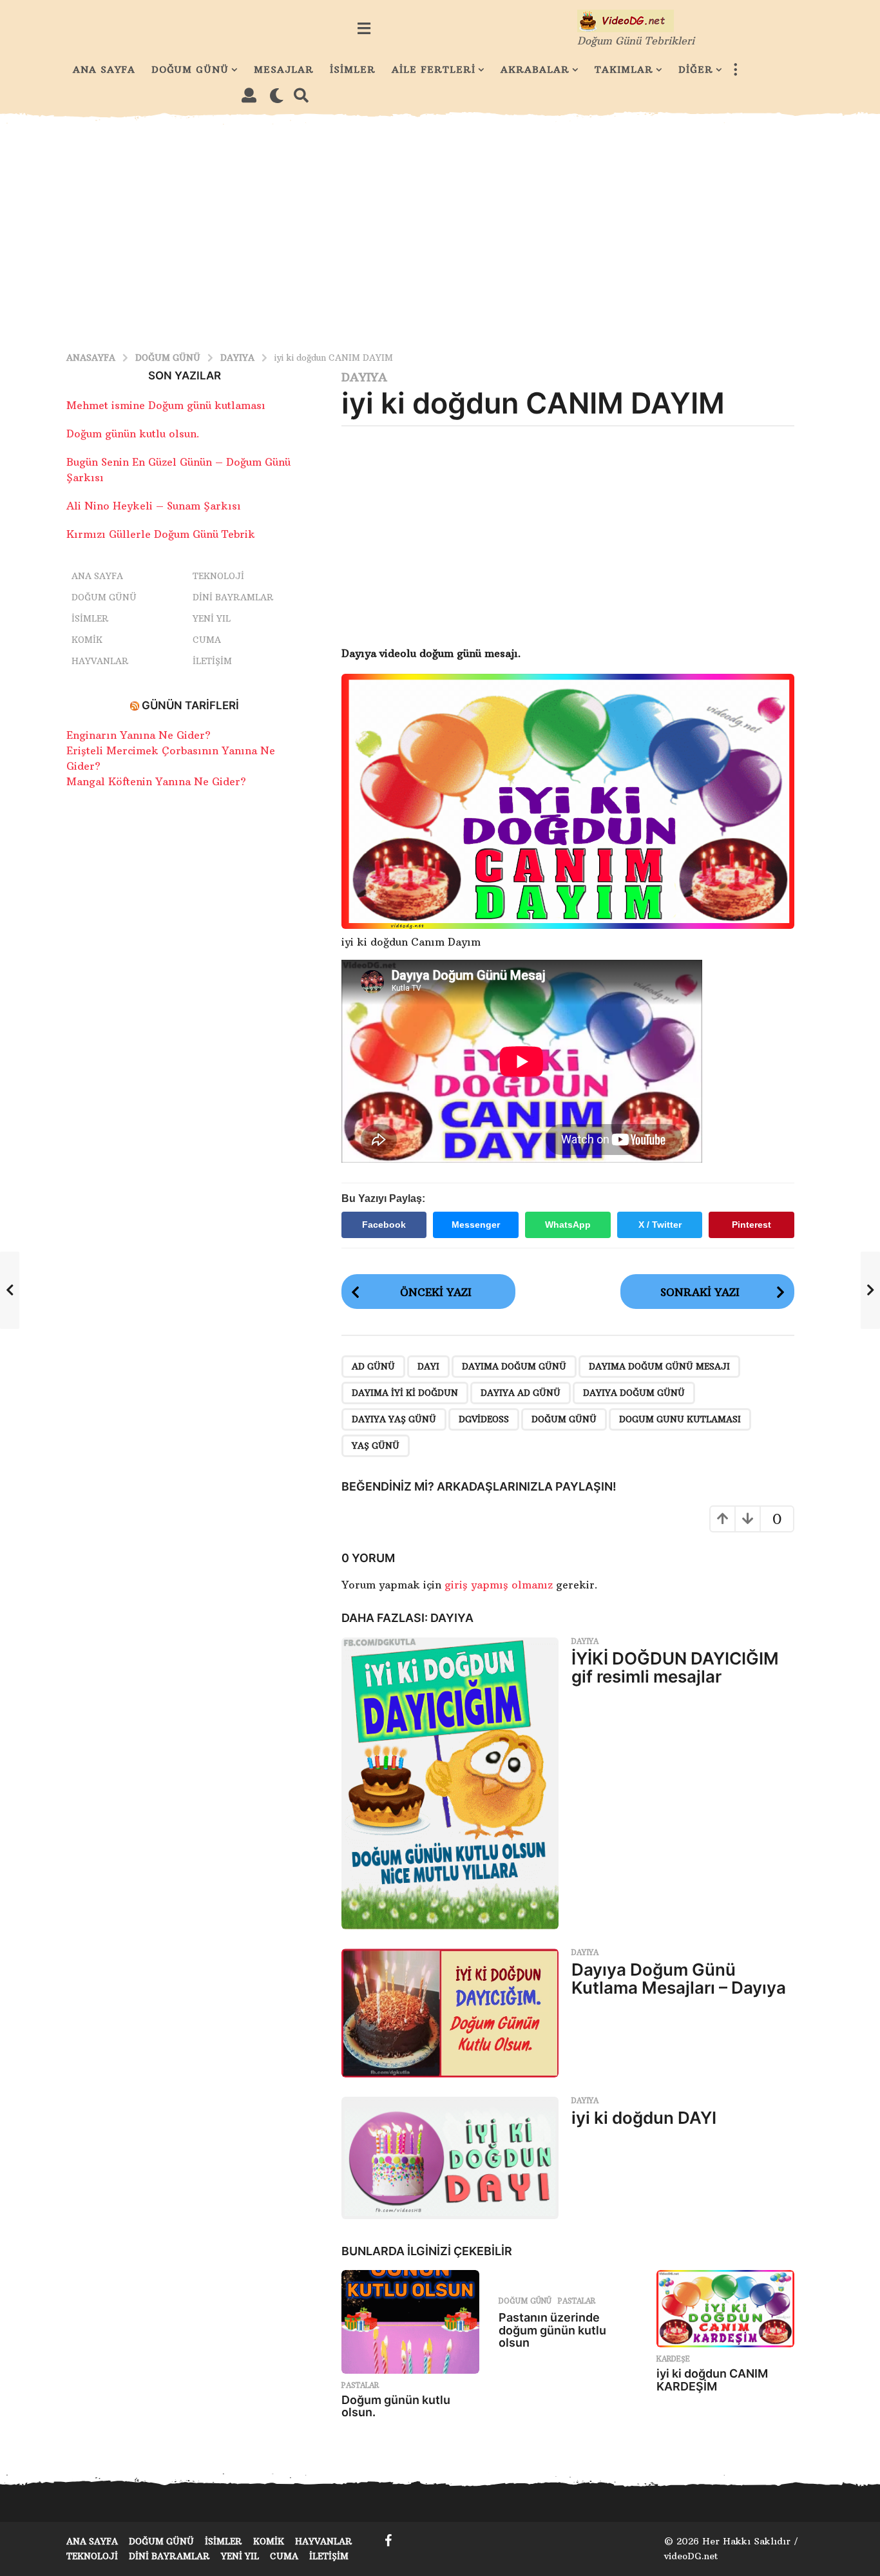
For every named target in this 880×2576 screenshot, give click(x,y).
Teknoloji (218, 576)
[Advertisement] (440, 231)
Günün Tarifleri (190, 705)
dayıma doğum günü (514, 1366)
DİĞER (696, 70)
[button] (364, 28)
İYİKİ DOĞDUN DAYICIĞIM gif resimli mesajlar (675, 1668)
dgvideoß (484, 1419)
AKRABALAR (535, 70)
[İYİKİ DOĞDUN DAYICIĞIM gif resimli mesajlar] (450, 1783)
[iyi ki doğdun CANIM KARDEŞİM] (725, 2309)
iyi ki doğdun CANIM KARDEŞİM (712, 2380)
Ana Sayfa (97, 576)
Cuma (207, 640)
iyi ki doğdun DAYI (644, 2118)
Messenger (476, 1225)
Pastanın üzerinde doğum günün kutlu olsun (552, 2330)
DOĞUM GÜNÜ (190, 70)
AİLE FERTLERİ (434, 70)
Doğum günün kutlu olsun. (396, 2406)
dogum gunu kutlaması (680, 1419)
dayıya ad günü (521, 1393)
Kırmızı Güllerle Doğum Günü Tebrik (161, 534)
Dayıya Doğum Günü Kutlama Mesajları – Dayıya (679, 1979)
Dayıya (364, 377)
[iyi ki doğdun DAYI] (450, 2158)
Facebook (384, 1225)
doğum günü (564, 1419)
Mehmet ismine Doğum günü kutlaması (166, 405)
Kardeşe (673, 2359)
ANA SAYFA (104, 70)
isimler (90, 618)
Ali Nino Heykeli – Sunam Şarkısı (154, 506)
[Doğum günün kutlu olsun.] (410, 2322)
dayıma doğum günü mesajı (659, 1366)
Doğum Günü (525, 2301)
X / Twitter (660, 1225)
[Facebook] (388, 2541)
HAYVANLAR (100, 661)
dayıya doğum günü (634, 1393)
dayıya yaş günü (394, 1419)
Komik (87, 640)
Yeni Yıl (212, 618)
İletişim (212, 661)
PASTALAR (360, 2385)
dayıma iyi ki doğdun (405, 1393)
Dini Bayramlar (233, 597)
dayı (428, 1366)
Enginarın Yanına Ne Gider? (139, 735)
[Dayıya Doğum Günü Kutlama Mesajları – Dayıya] (450, 2013)
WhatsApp (568, 1225)
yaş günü (376, 1445)
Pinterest (751, 1225)
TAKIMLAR (624, 70)
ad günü (373, 1366)
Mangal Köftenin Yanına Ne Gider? (156, 781)
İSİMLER (353, 70)
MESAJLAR (284, 70)
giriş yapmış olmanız (500, 1585)
